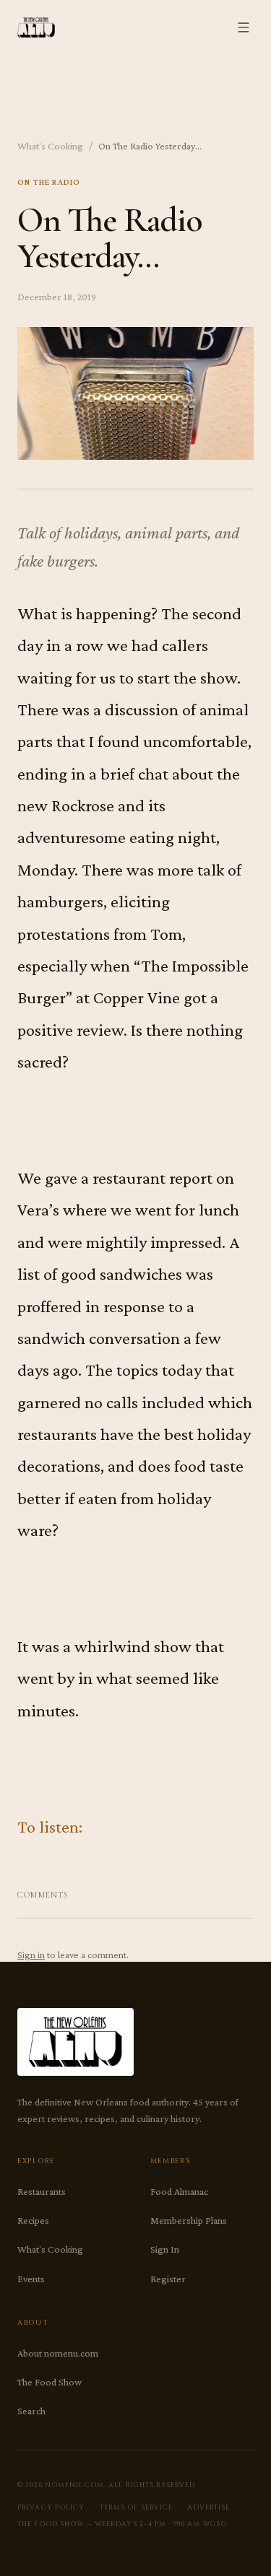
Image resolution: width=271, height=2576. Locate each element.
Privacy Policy (51, 2507)
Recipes (33, 2220)
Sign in (31, 1955)
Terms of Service (137, 2507)
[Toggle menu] (244, 27)
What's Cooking (50, 146)
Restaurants (42, 2191)
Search (31, 2411)
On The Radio (49, 182)
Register (168, 2279)
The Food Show (50, 2382)
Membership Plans (189, 2220)
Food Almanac (179, 2191)
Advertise (208, 2507)
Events (31, 2279)
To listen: (50, 1826)
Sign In (165, 2249)
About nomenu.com (58, 2353)
